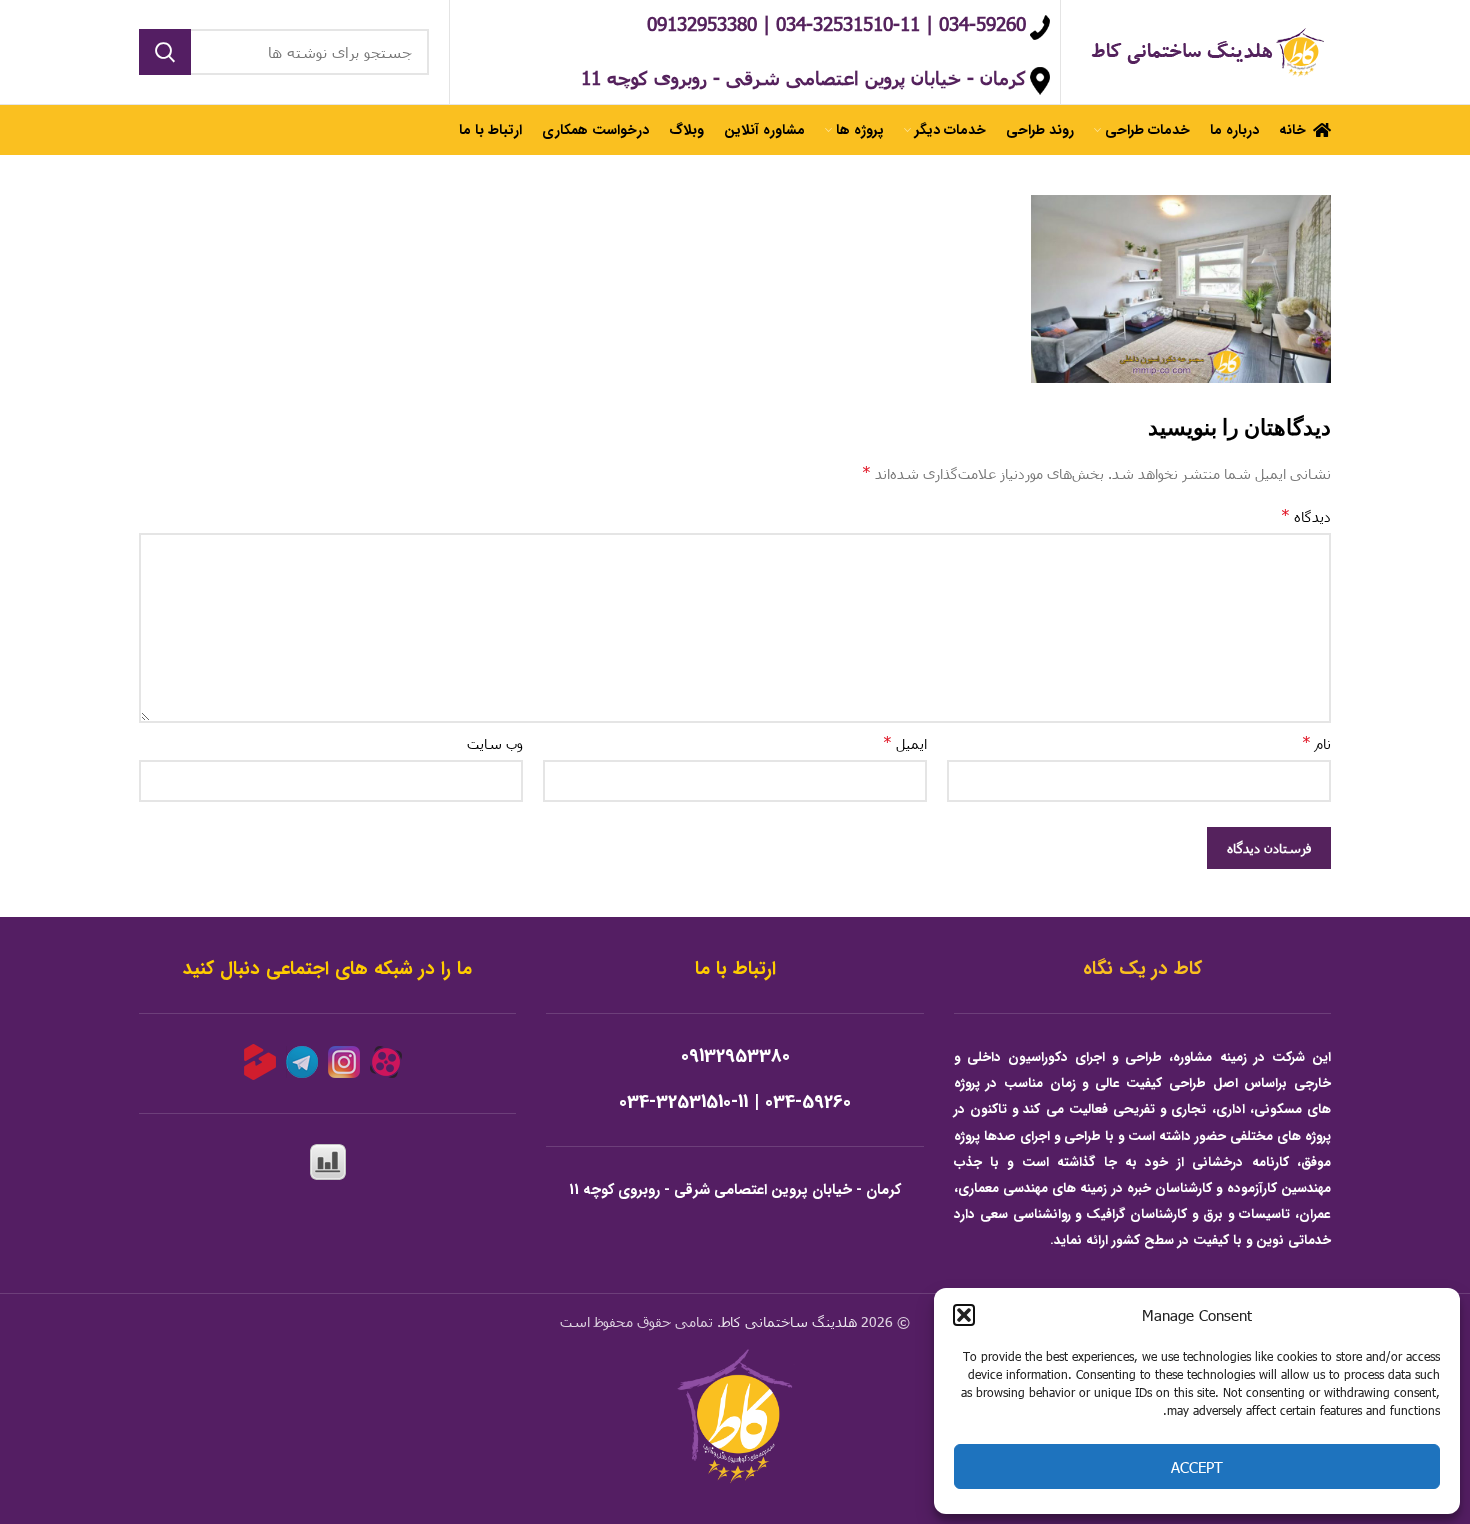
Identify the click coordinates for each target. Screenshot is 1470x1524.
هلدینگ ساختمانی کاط (789, 1321)
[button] (964, 1315)
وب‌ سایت (495, 743)
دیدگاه (1306, 515)
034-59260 (808, 1102)
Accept (1197, 1467)
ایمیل (905, 742)
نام (1316, 742)
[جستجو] (165, 52)
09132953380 (735, 1056)
